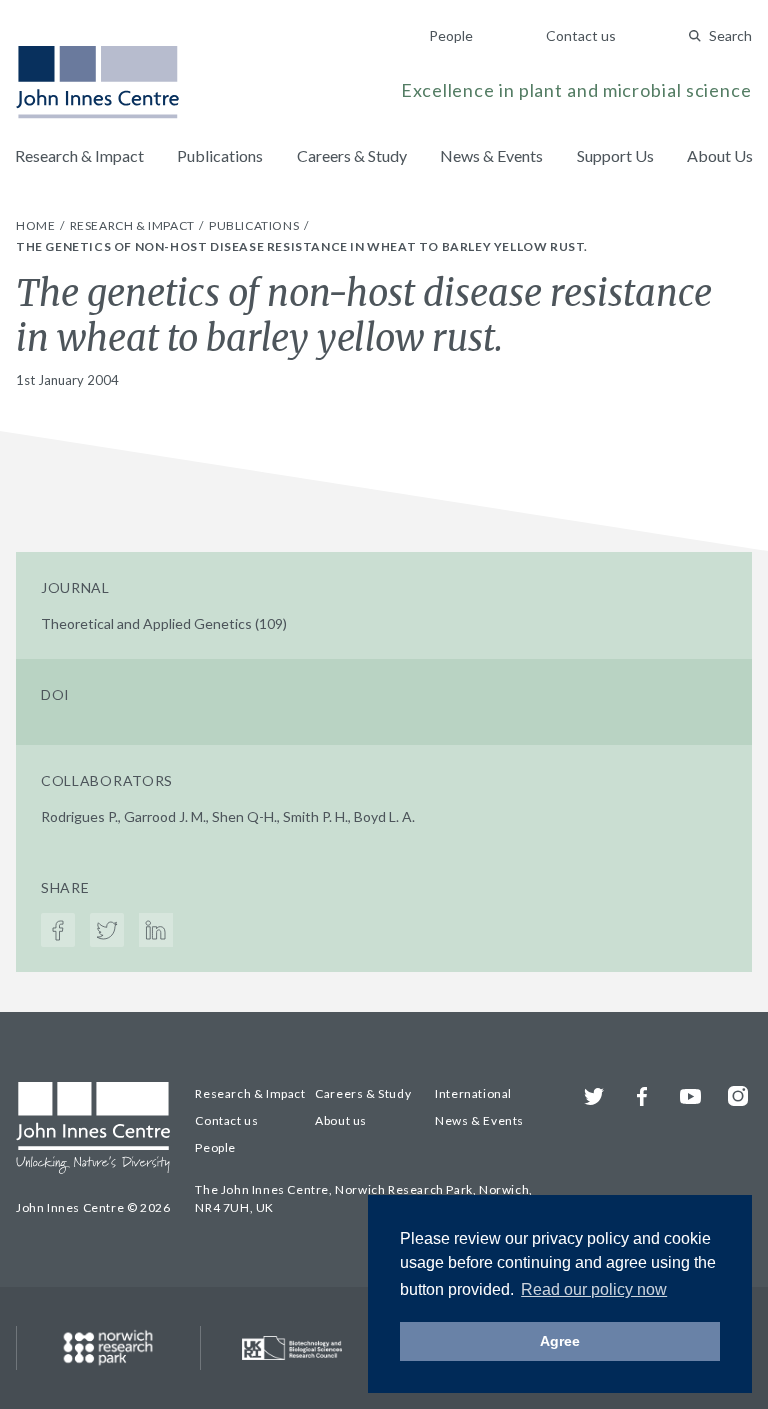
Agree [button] (560, 1341)
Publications (220, 155)
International (473, 1093)
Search (730, 35)
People (451, 35)
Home (37, 225)
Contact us (581, 35)
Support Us (615, 155)
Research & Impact (79, 155)
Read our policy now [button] (594, 1289)
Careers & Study (352, 155)
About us (341, 1120)
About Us (720, 155)
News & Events (491, 155)
